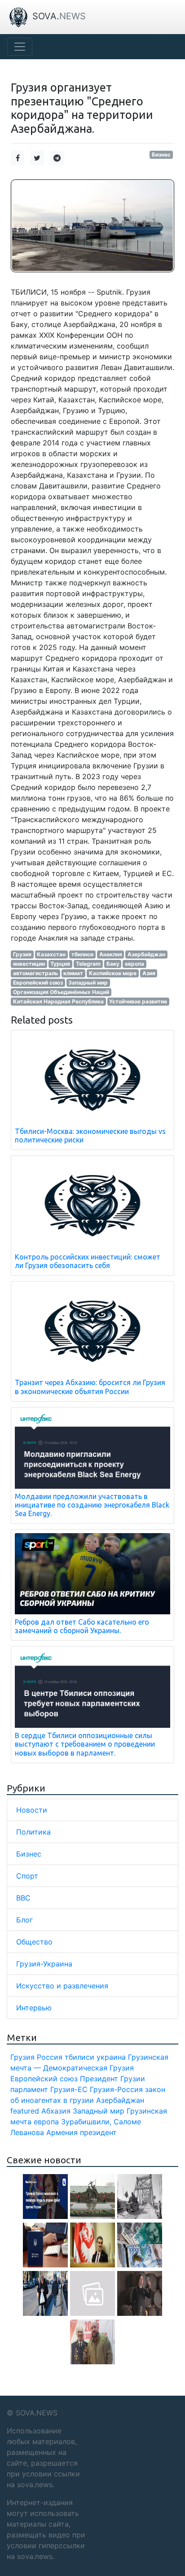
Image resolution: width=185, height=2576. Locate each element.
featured (25, 2111)
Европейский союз (38, 983)
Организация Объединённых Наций (61, 992)
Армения (62, 2132)
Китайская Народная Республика (58, 1001)
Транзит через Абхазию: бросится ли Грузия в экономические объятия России (90, 1387)
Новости (32, 1810)
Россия (50, 2057)
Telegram (88, 964)
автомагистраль (35, 973)
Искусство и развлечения (62, 1986)
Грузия (22, 954)
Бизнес (161, 155)
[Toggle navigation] (20, 47)
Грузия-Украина (44, 1964)
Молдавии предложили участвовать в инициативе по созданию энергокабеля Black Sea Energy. (92, 1505)
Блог (24, 1920)
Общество (34, 1942)
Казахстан (51, 954)
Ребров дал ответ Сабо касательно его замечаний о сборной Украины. (82, 1626)
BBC (23, 1898)
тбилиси (82, 954)
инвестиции (29, 964)
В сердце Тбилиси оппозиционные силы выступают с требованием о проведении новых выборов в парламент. (85, 1744)
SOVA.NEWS (37, 2413)
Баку (113, 964)
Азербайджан (146, 954)
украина (111, 2057)
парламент (29, 2089)
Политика (33, 1832)
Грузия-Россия (116, 2089)
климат (73, 973)
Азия (149, 973)
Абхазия (56, 2111)
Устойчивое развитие (138, 1001)
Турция (60, 964)
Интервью (34, 2008)
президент (98, 2132)
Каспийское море (113, 973)
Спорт (27, 1876)
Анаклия (111, 954)
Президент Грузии (112, 2079)
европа (134, 964)
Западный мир (88, 983)
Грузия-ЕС (69, 2089)
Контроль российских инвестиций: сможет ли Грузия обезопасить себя (88, 1261)
